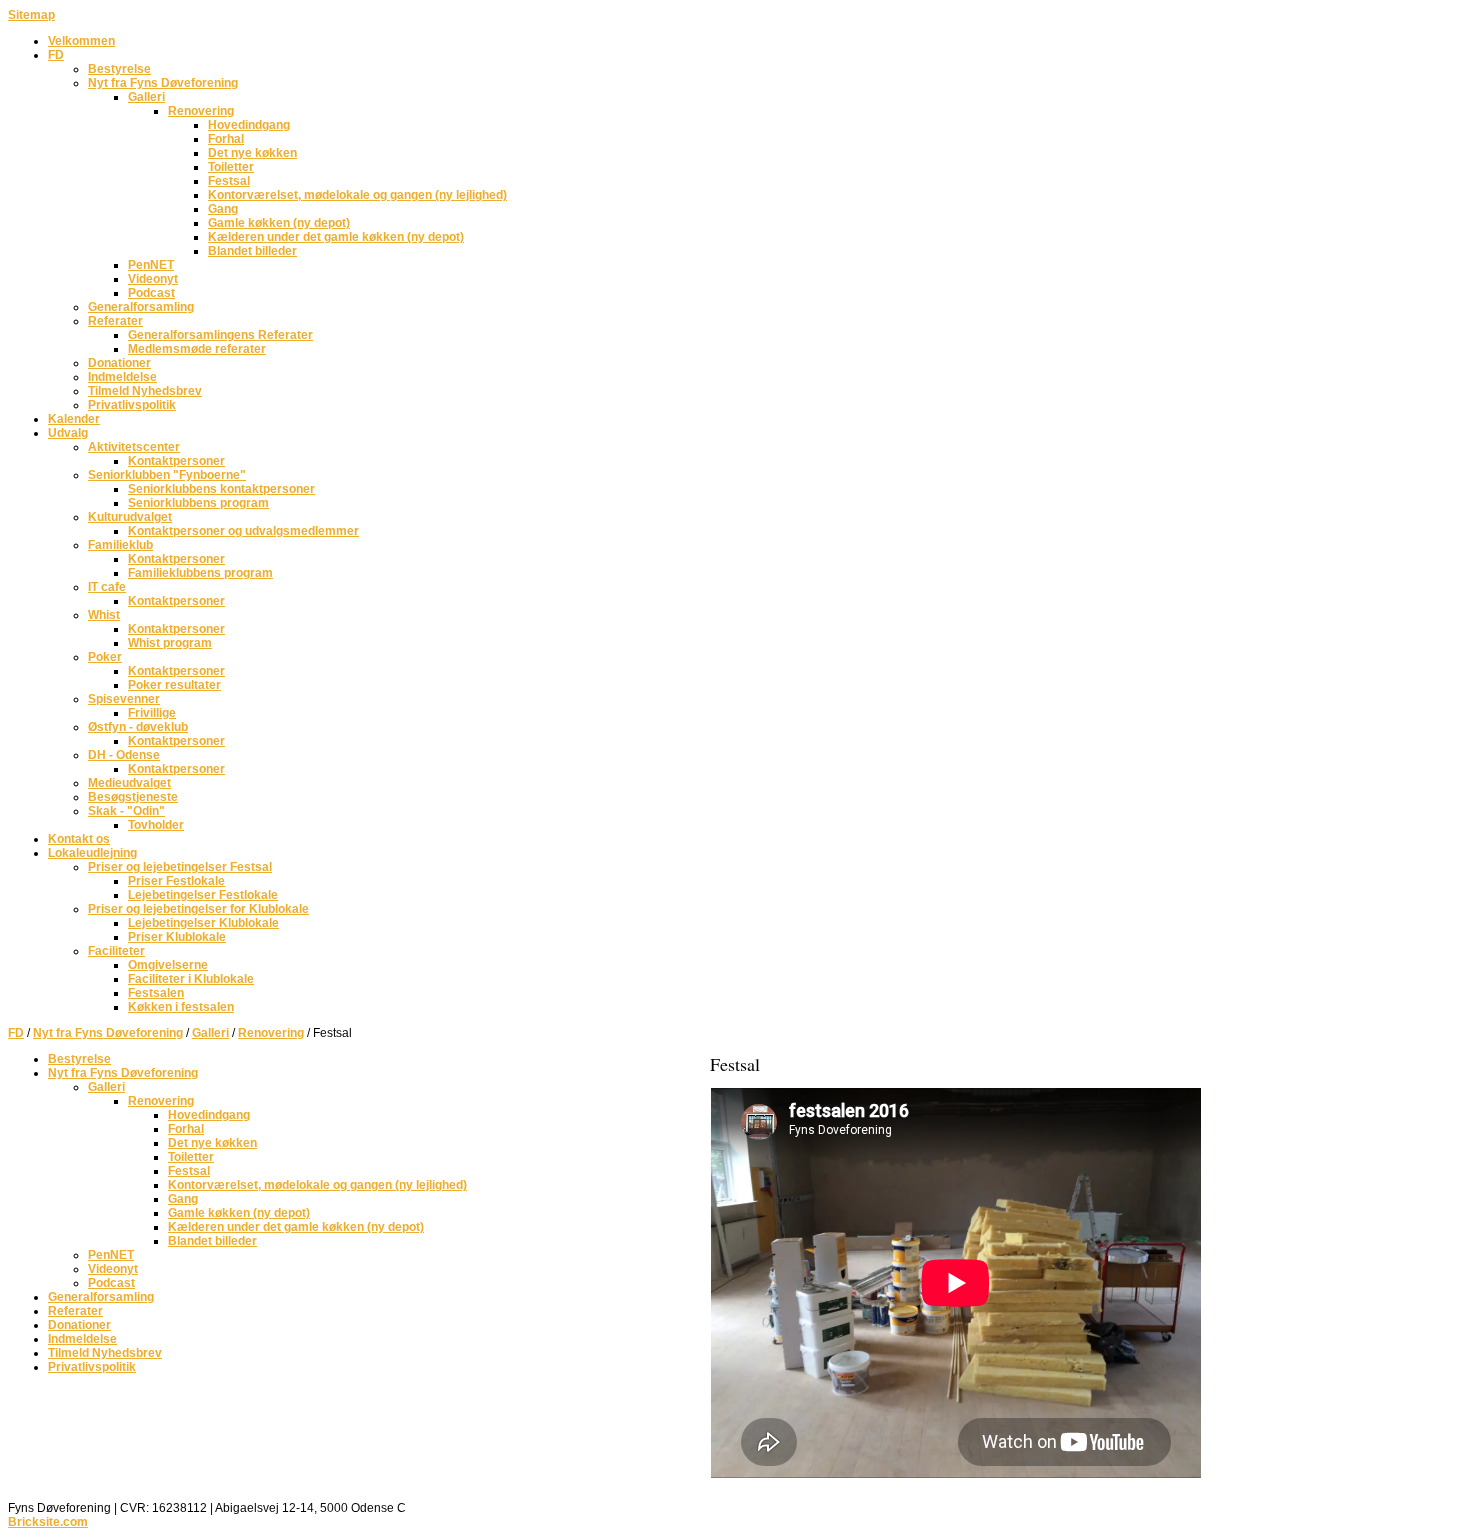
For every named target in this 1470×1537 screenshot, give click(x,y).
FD (16, 1033)
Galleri (210, 1033)
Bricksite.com (48, 1522)
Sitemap (31, 15)
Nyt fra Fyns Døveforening (108, 1033)
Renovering (271, 1033)
